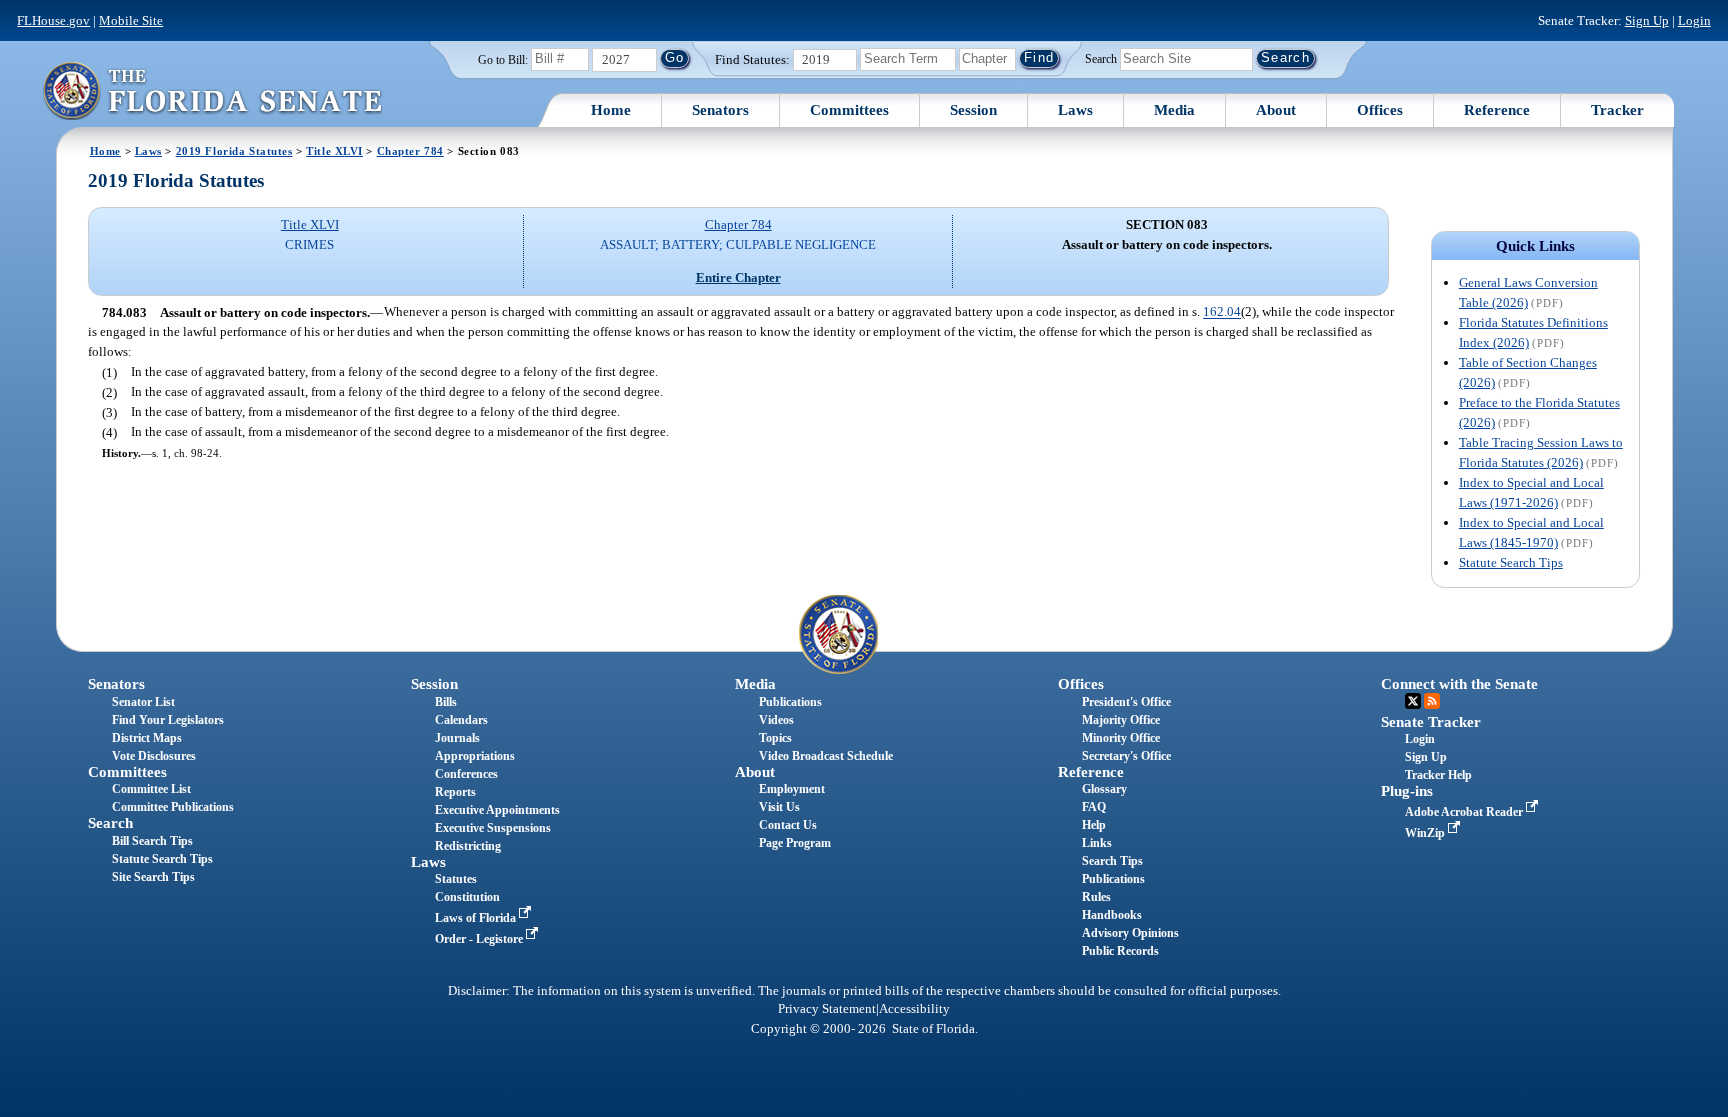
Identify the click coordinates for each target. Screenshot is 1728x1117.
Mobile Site (131, 20)
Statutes (456, 879)
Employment (792, 789)
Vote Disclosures (154, 756)
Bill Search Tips (152, 841)
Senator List (143, 702)
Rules (1096, 897)
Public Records (1120, 951)
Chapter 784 (410, 151)
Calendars (461, 720)
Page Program (795, 843)
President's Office (1126, 702)
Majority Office (1121, 720)
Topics (775, 738)
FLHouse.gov (53, 20)
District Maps (147, 738)
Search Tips (1112, 861)
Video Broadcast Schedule (826, 756)
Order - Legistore (480, 939)
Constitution (467, 897)
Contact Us (788, 825)
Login (1694, 20)
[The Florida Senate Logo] (212, 90)
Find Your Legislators (168, 720)
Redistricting (468, 846)
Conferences (466, 774)
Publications (790, 702)
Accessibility (914, 1009)
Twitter (1413, 701)
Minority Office (1121, 738)
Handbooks (1112, 915)
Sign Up (1647, 20)
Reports (455, 792)
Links (1097, 843)
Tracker (1617, 110)
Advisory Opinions (1130, 933)
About (1276, 110)
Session (973, 110)
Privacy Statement (827, 1009)
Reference (1497, 110)
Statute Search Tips (1511, 562)
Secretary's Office (1126, 756)
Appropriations (475, 756)
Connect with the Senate (1459, 684)
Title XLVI (334, 151)
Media (1174, 110)
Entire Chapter (738, 277)
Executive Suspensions (493, 828)
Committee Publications (173, 807)
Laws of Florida (477, 918)
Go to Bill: (503, 60)
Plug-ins (1407, 791)
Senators (720, 110)
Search (1101, 58)
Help (1094, 825)
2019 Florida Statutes (234, 151)
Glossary (1104, 789)
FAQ (1094, 807)
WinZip (1426, 833)
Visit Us (779, 807)
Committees (849, 110)
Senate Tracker (1431, 722)
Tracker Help (1438, 775)
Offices (1380, 110)
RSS (1432, 701)
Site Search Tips (153, 877)
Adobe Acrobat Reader (1465, 812)
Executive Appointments (497, 810)
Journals (457, 738)
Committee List (151, 789)
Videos (776, 720)
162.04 (1222, 312)
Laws (1075, 110)
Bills (446, 702)
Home (611, 110)
